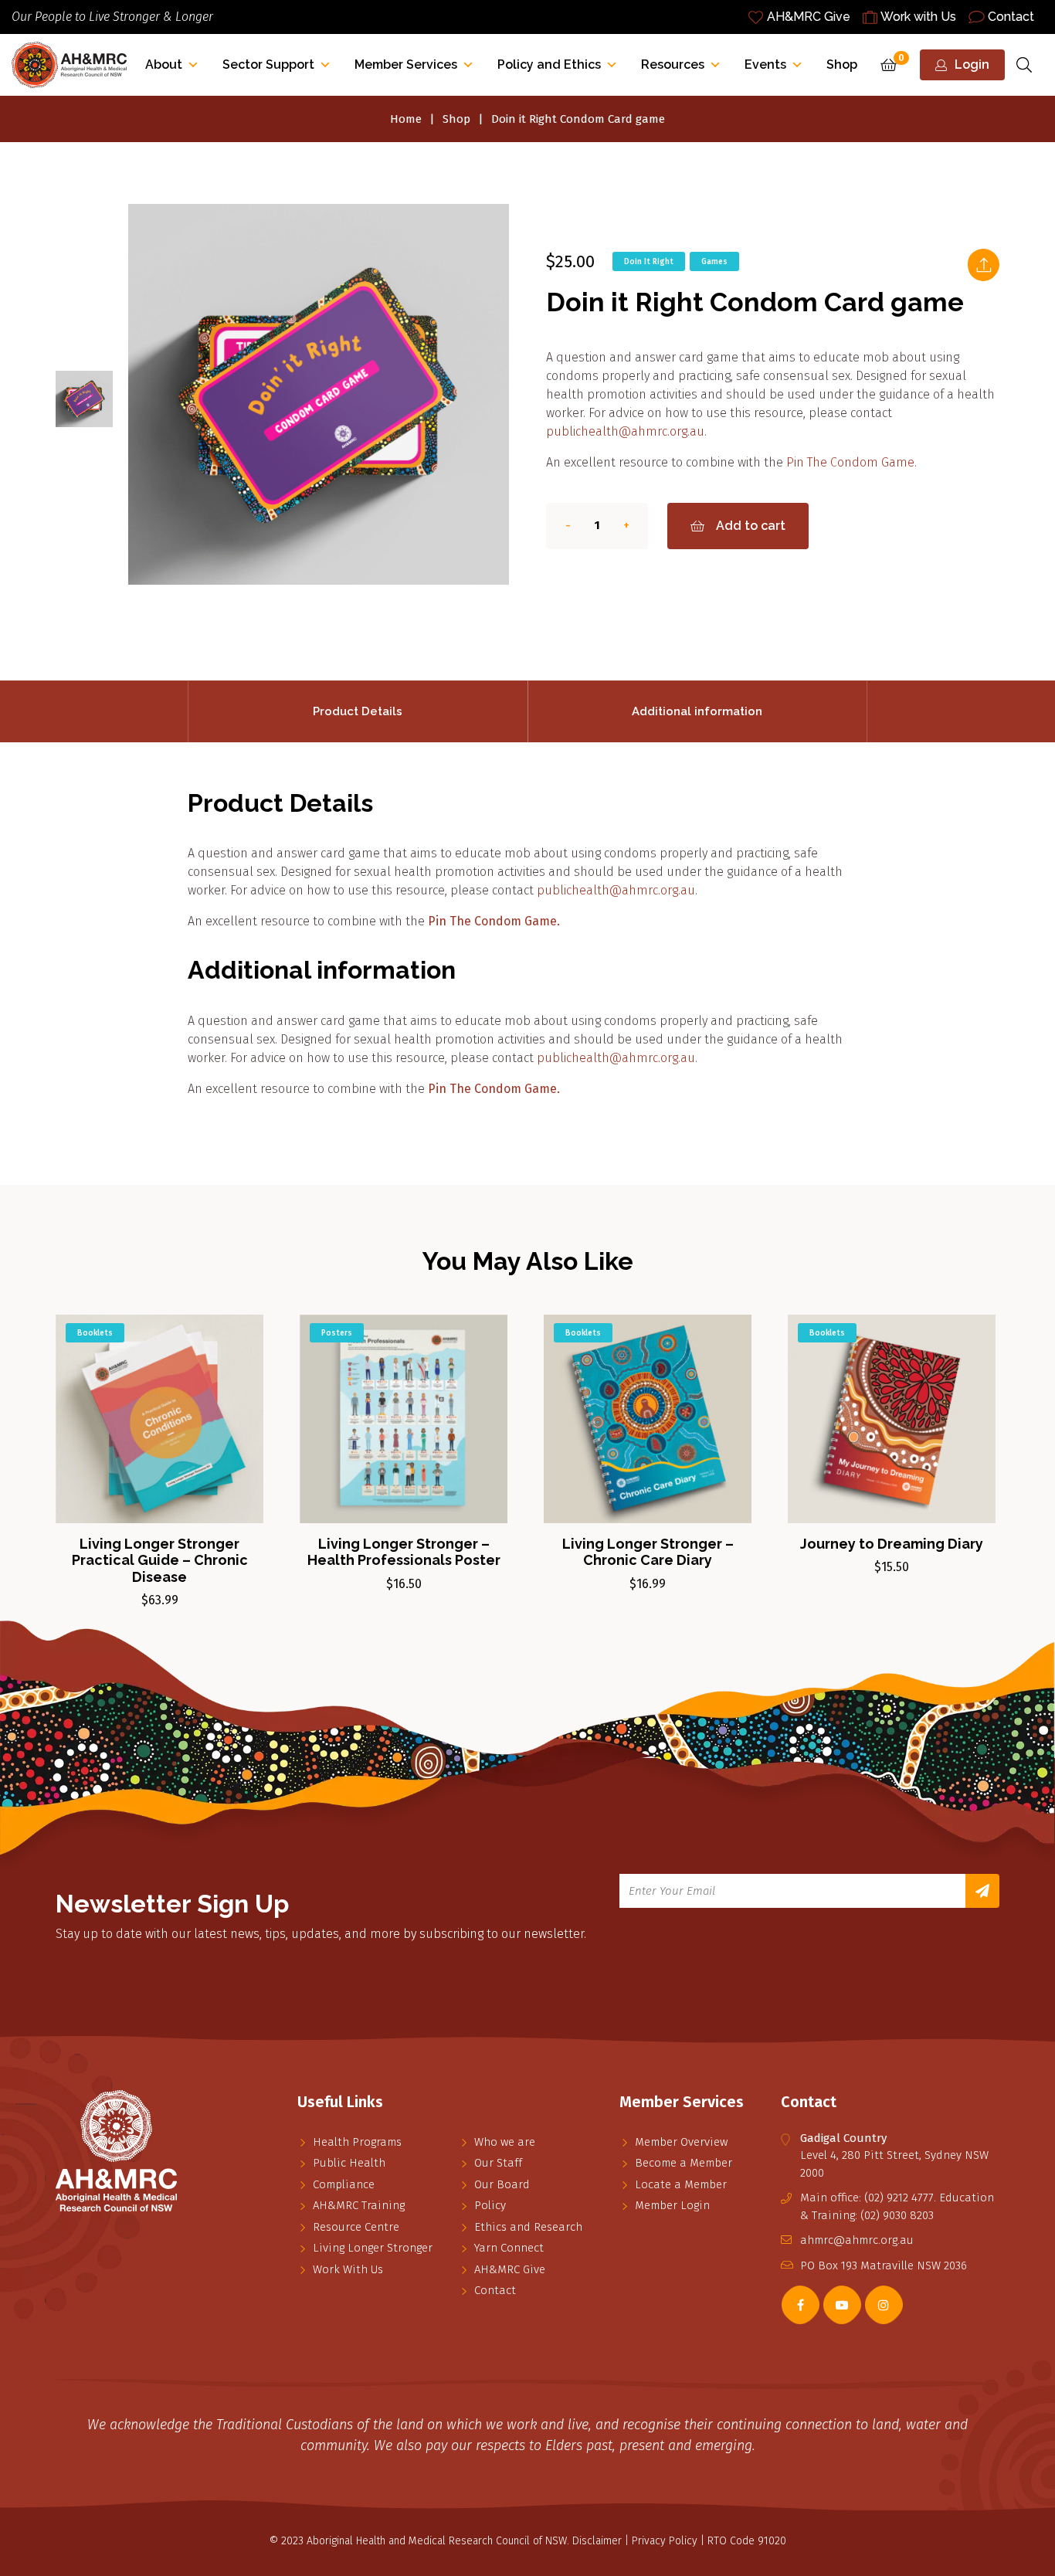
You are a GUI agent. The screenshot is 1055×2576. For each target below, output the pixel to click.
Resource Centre (356, 2227)
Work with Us (918, 17)
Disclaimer (597, 2541)
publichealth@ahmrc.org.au (625, 431)
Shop (842, 64)
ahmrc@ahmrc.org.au (857, 2240)
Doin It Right (649, 262)
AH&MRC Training (359, 2205)
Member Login (672, 2205)
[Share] (983, 265)
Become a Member (684, 2163)
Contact (1011, 17)
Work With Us (348, 2269)
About (164, 64)
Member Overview (681, 2142)
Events (765, 64)
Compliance (344, 2184)
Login (972, 64)
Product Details (358, 711)
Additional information (697, 711)
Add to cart (751, 526)
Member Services (406, 64)
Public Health (349, 2163)
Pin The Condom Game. (851, 462)
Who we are (505, 2142)
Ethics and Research (528, 2227)
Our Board (502, 2184)
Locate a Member (681, 2184)
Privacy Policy (665, 2541)
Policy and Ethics (549, 64)
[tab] (358, 711)
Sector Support (268, 64)
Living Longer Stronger (373, 2248)
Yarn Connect (509, 2248)
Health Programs (357, 2142)
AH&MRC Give (809, 17)
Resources (673, 64)
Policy (490, 2205)
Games (714, 262)
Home (406, 119)
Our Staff (498, 2163)
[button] (237, 1339)
